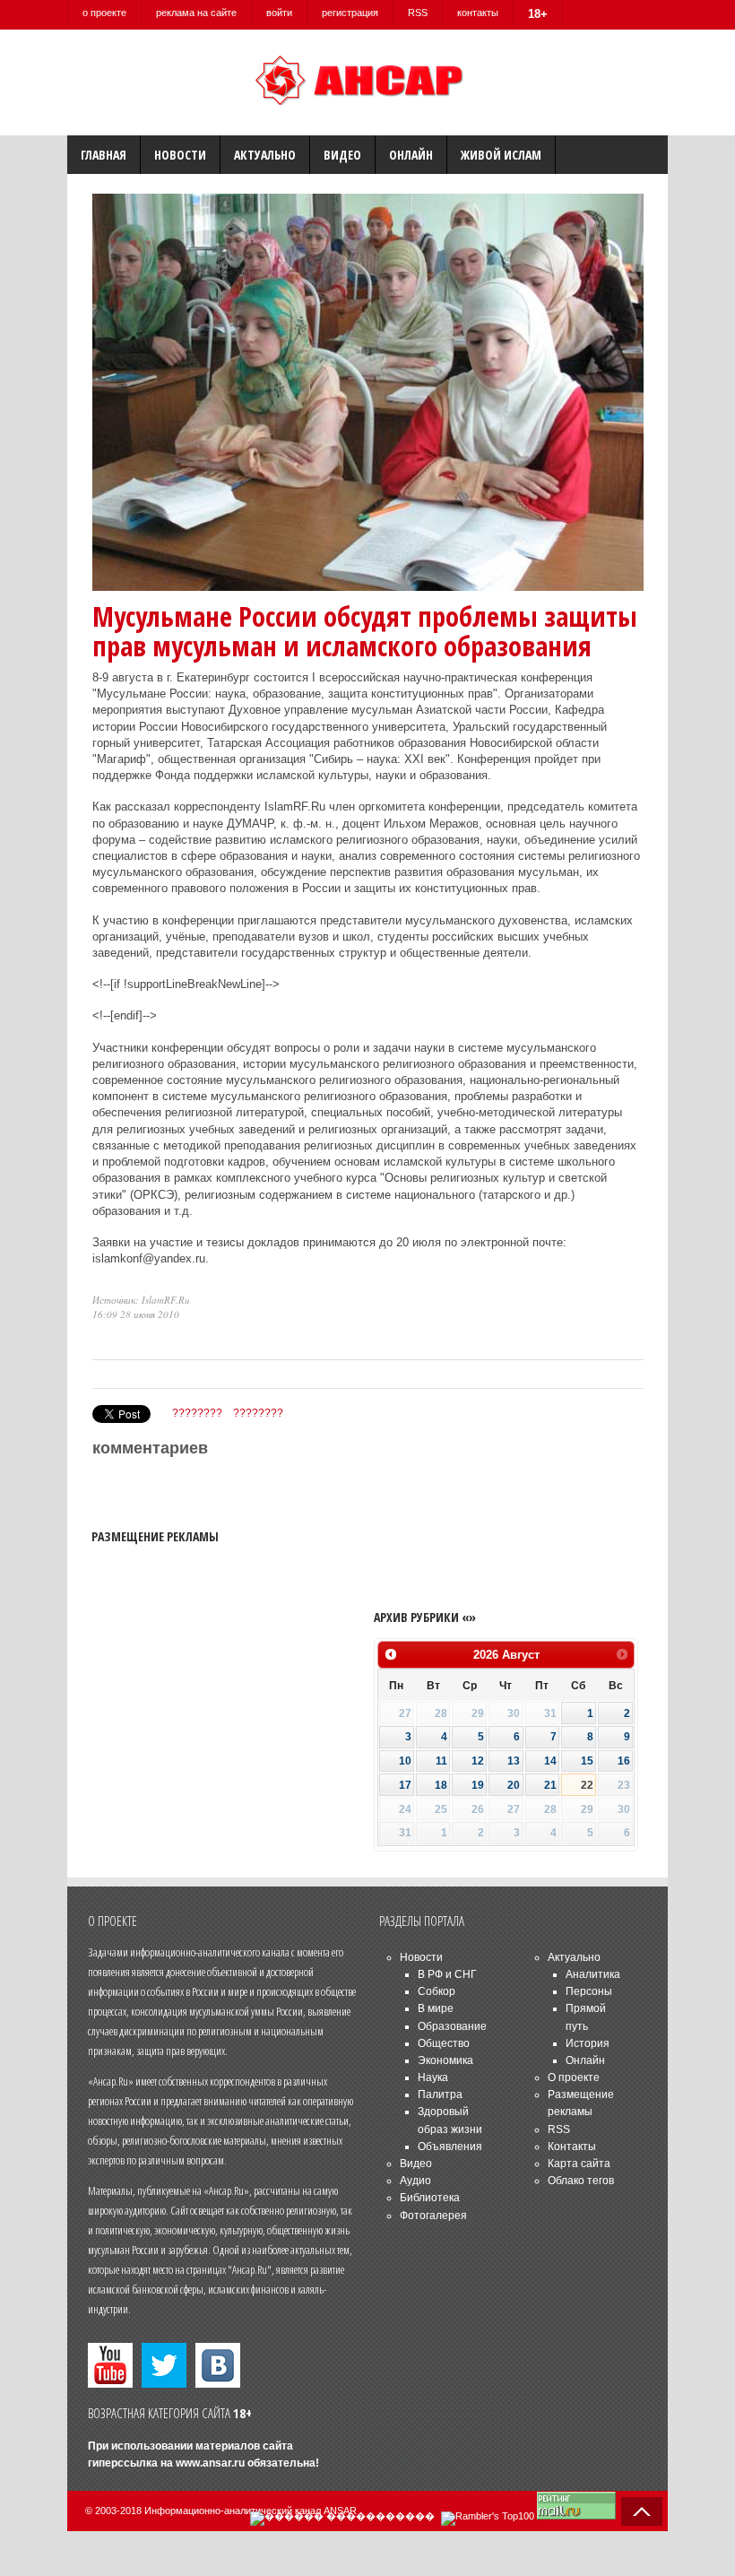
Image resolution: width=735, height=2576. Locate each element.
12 (478, 1761)
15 (587, 1761)
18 (441, 1785)
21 (550, 1785)
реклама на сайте (196, 13)
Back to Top (642, 2511)
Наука (433, 2077)
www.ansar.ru (210, 2463)
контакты (478, 13)
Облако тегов (581, 2181)
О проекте (574, 2077)
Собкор (437, 1991)
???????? (197, 1413)
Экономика (445, 2060)
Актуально (265, 155)
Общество (444, 2043)
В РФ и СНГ (447, 1974)
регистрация (350, 13)
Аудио (415, 2181)
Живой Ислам (501, 155)
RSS (418, 13)
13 (514, 1761)
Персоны (589, 1991)
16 (624, 1761)
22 (587, 1785)
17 (405, 1785)
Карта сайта (579, 2164)
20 (514, 1785)
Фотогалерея (433, 2216)
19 (478, 1785)
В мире (436, 2008)
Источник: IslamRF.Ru (141, 1300)
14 (550, 1761)
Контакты (572, 2147)
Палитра (440, 2095)
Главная (104, 155)
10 (405, 1761)
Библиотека (430, 2198)
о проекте (104, 13)
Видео (342, 155)
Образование (452, 2026)
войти (279, 13)
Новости (180, 155)
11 (441, 1761)
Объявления (450, 2147)
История (588, 2043)
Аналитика (593, 1974)
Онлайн (411, 155)
